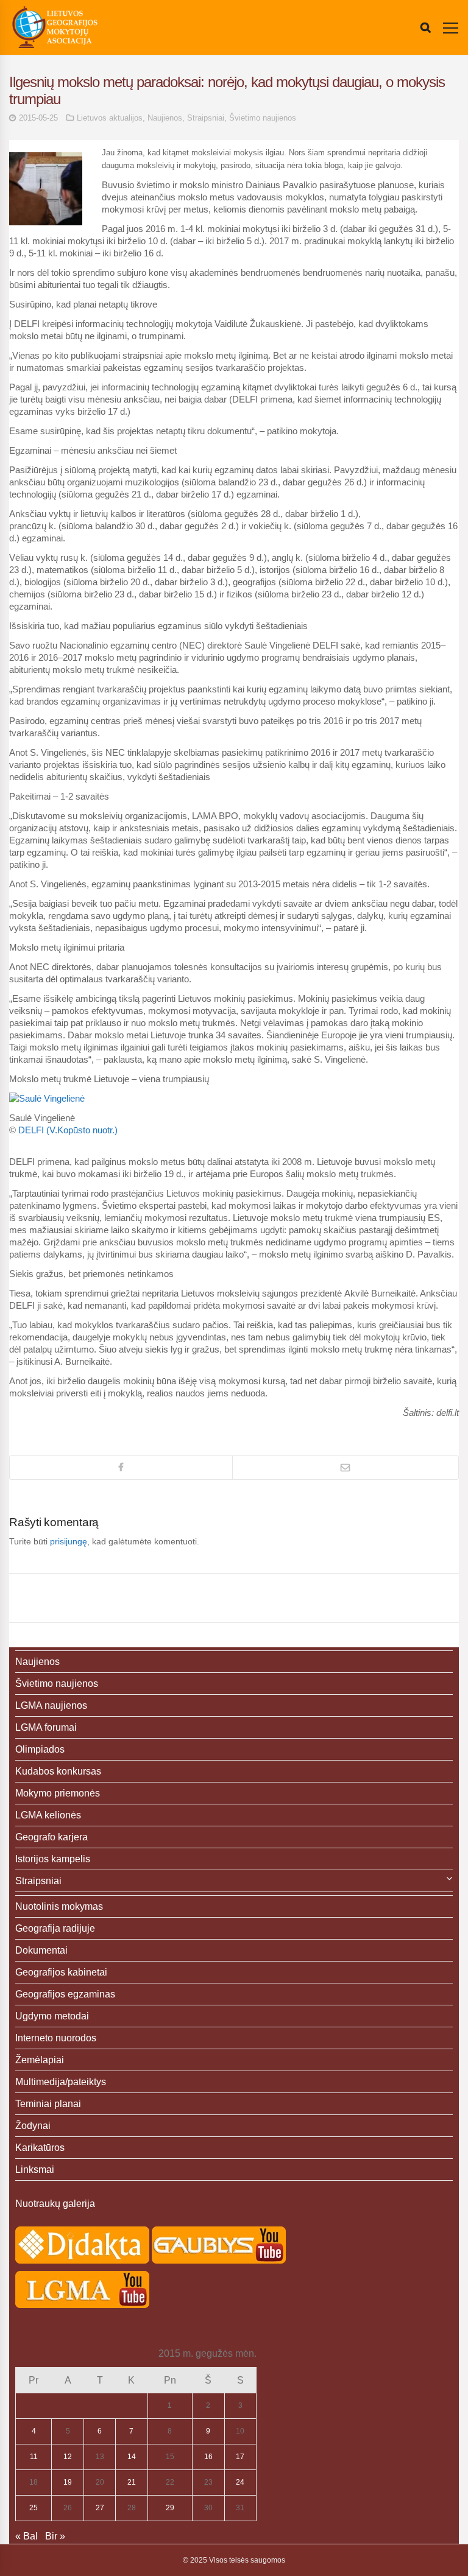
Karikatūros (40, 2148)
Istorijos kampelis (53, 1859)
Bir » (55, 2536)
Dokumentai (41, 1950)
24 (240, 2482)
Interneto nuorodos (56, 2038)
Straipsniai (206, 118)
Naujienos (165, 118)
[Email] (346, 1468)
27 (100, 2508)
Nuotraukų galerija (55, 2204)
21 (132, 2482)
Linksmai (35, 2170)
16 (208, 2457)
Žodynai (33, 2126)
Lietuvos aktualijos (110, 118)
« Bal (27, 2536)
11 (34, 2457)
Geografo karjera (51, 1837)
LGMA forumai (46, 1727)
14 (132, 2457)
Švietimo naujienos (263, 118)
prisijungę (69, 1541)
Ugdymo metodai (52, 2016)
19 (68, 2482)
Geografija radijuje (55, 1928)
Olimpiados (40, 1749)
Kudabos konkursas (58, 1771)
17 (240, 2457)
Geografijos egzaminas (65, 1994)
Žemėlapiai (40, 2060)
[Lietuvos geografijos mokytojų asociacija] (55, 27)
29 (170, 2508)
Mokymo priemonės (58, 1793)
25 (34, 2508)
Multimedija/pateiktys (61, 2082)
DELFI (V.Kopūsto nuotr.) (68, 1130)
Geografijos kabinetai (61, 1972)
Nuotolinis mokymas (59, 1906)
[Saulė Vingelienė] (47, 1098)
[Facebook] (121, 1468)
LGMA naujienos (51, 1705)
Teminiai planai (48, 2104)
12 (68, 2457)
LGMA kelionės (48, 1815)
